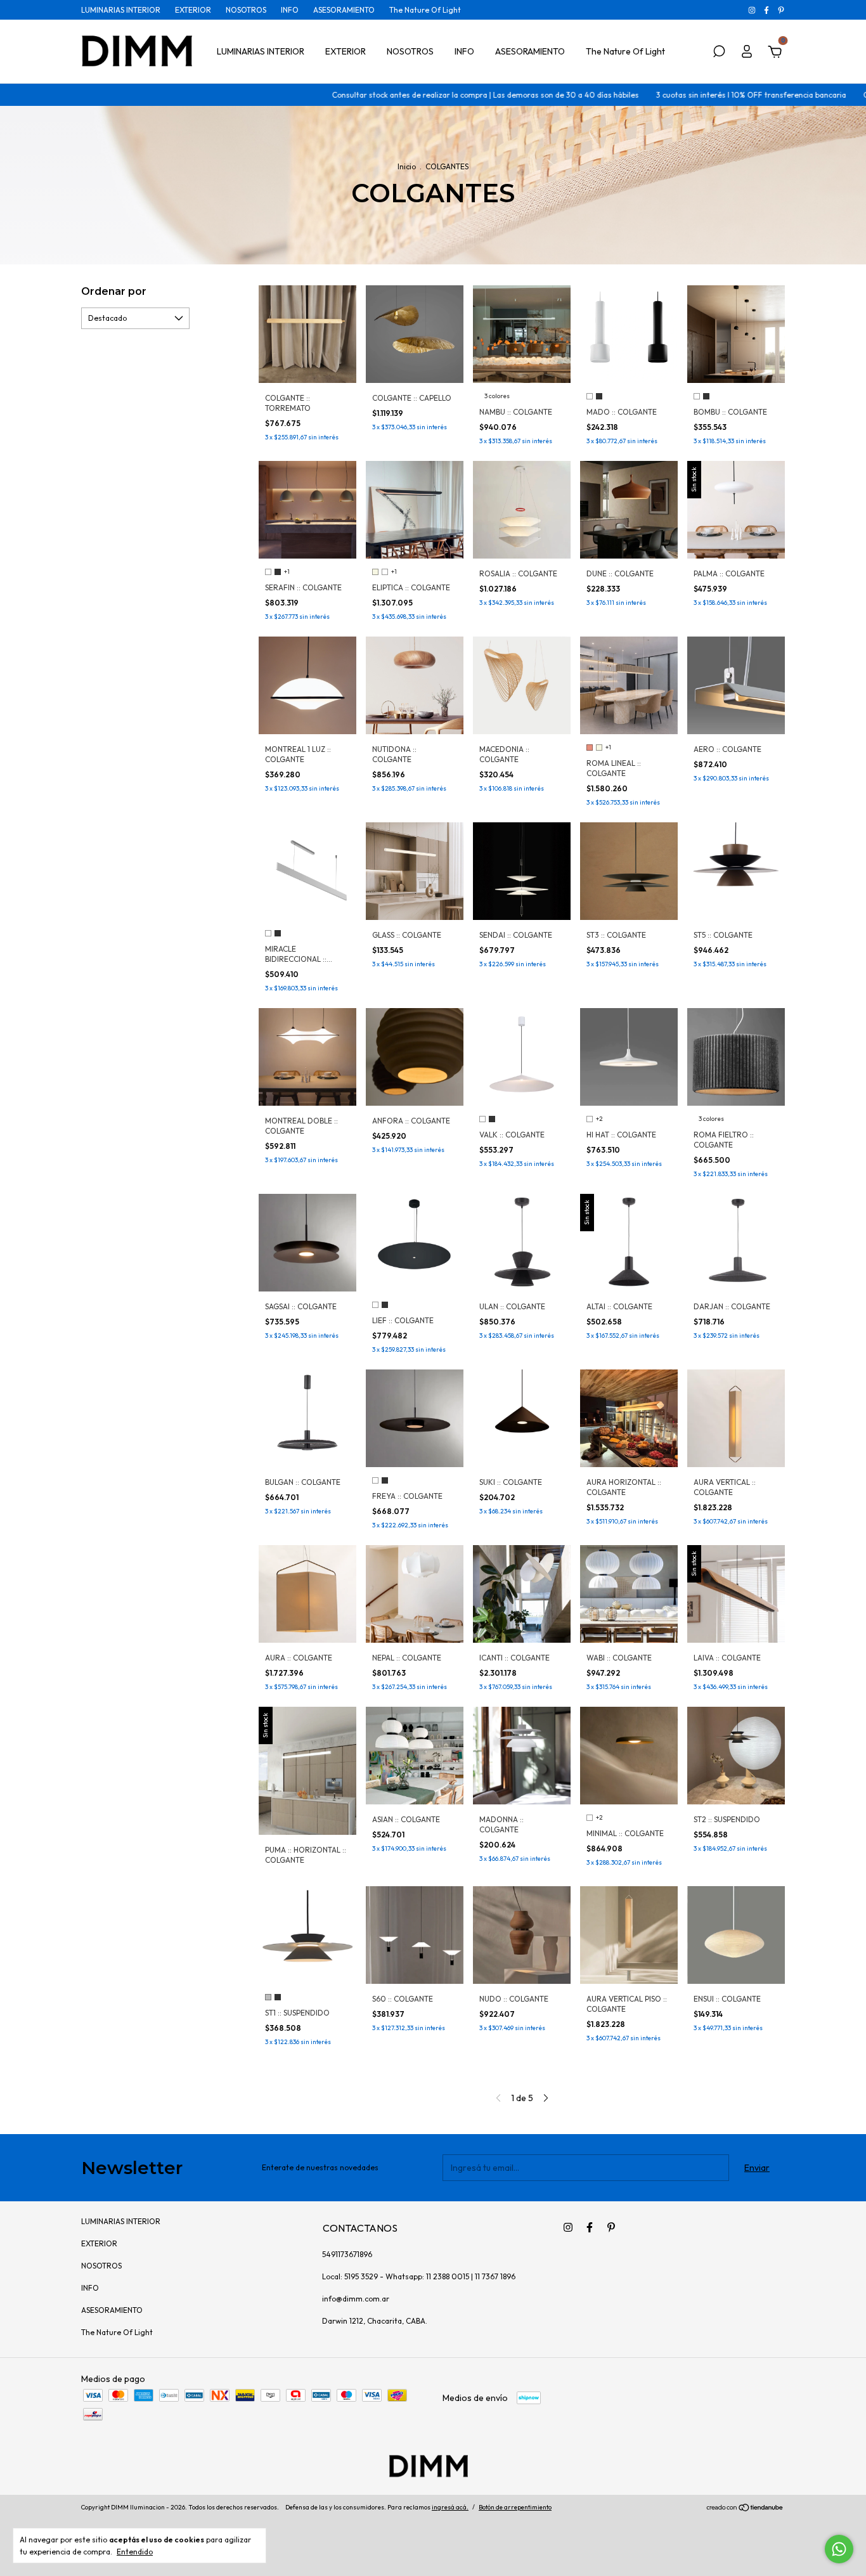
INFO (290, 10)
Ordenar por (114, 291)
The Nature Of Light (425, 10)
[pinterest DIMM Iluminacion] (781, 10)
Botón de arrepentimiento (515, 2507)
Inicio (407, 166)
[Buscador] (719, 53)
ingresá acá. (450, 2507)
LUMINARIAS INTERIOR (121, 10)
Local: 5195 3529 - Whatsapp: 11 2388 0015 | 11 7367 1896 (419, 2276)
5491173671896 (347, 2254)
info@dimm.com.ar (356, 2299)
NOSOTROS (246, 10)
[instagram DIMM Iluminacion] (753, 10)
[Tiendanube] (745, 2509)
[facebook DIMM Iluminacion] (767, 10)
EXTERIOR (193, 10)
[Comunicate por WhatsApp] (839, 2549)
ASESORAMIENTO (344, 10)
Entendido (135, 2552)
